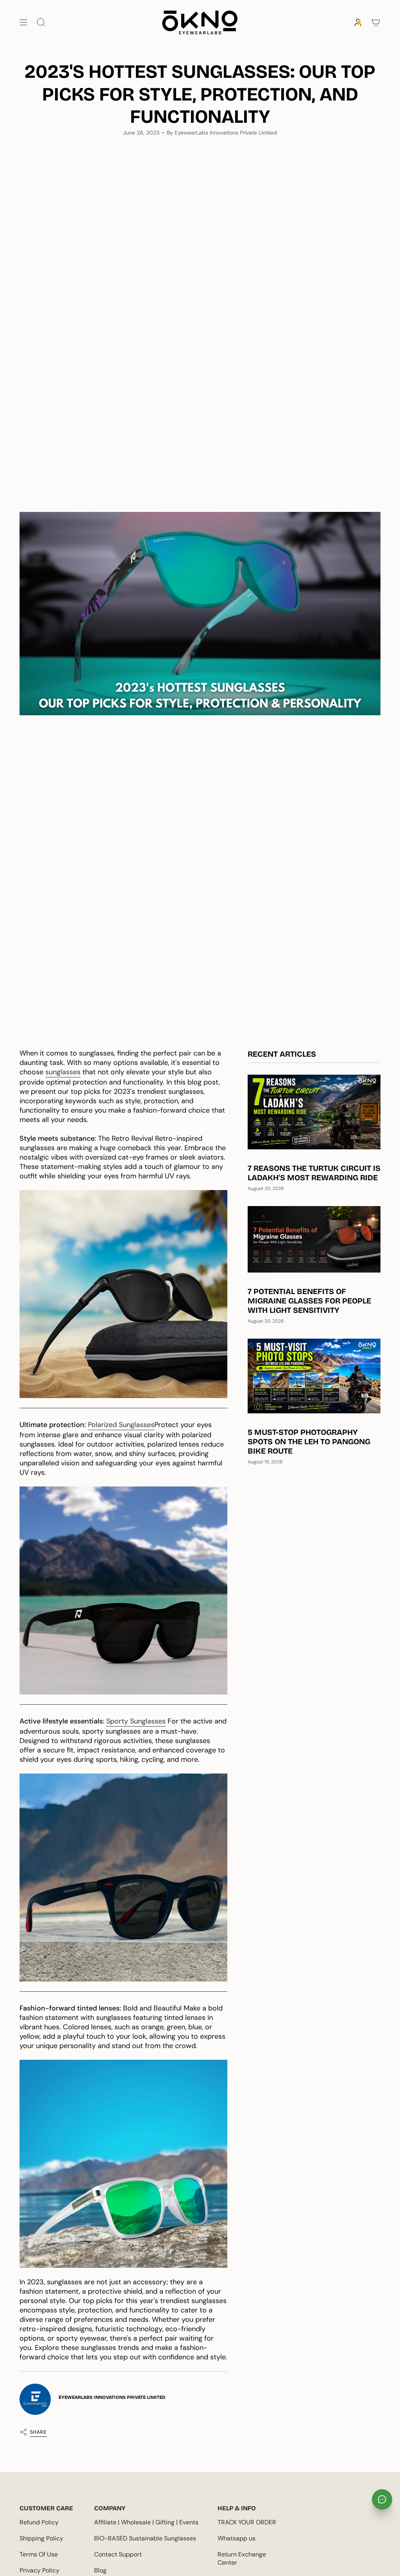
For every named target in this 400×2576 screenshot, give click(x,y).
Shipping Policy (41, 2538)
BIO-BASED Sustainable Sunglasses (145, 2538)
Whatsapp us (237, 2538)
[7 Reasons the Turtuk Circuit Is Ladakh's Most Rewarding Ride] (314, 1112)
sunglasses (63, 1072)
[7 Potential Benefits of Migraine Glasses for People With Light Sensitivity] (314, 1239)
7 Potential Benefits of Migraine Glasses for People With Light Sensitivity (309, 1301)
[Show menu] (23, 22)
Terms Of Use (39, 2554)
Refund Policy (39, 2522)
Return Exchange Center (242, 2558)
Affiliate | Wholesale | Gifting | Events (146, 2522)
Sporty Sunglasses (136, 1721)
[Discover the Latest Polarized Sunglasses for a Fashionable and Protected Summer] (123, 1591)
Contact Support (118, 2554)
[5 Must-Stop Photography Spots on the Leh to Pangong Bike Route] (314, 1376)
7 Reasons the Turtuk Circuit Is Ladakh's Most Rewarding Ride (314, 1173)
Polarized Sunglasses (121, 1425)
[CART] (376, 22)
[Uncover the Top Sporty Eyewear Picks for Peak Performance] (123, 1294)
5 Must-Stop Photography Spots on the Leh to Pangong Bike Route (309, 1441)
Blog (100, 2570)
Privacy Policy (39, 2570)
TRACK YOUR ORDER (247, 2522)
